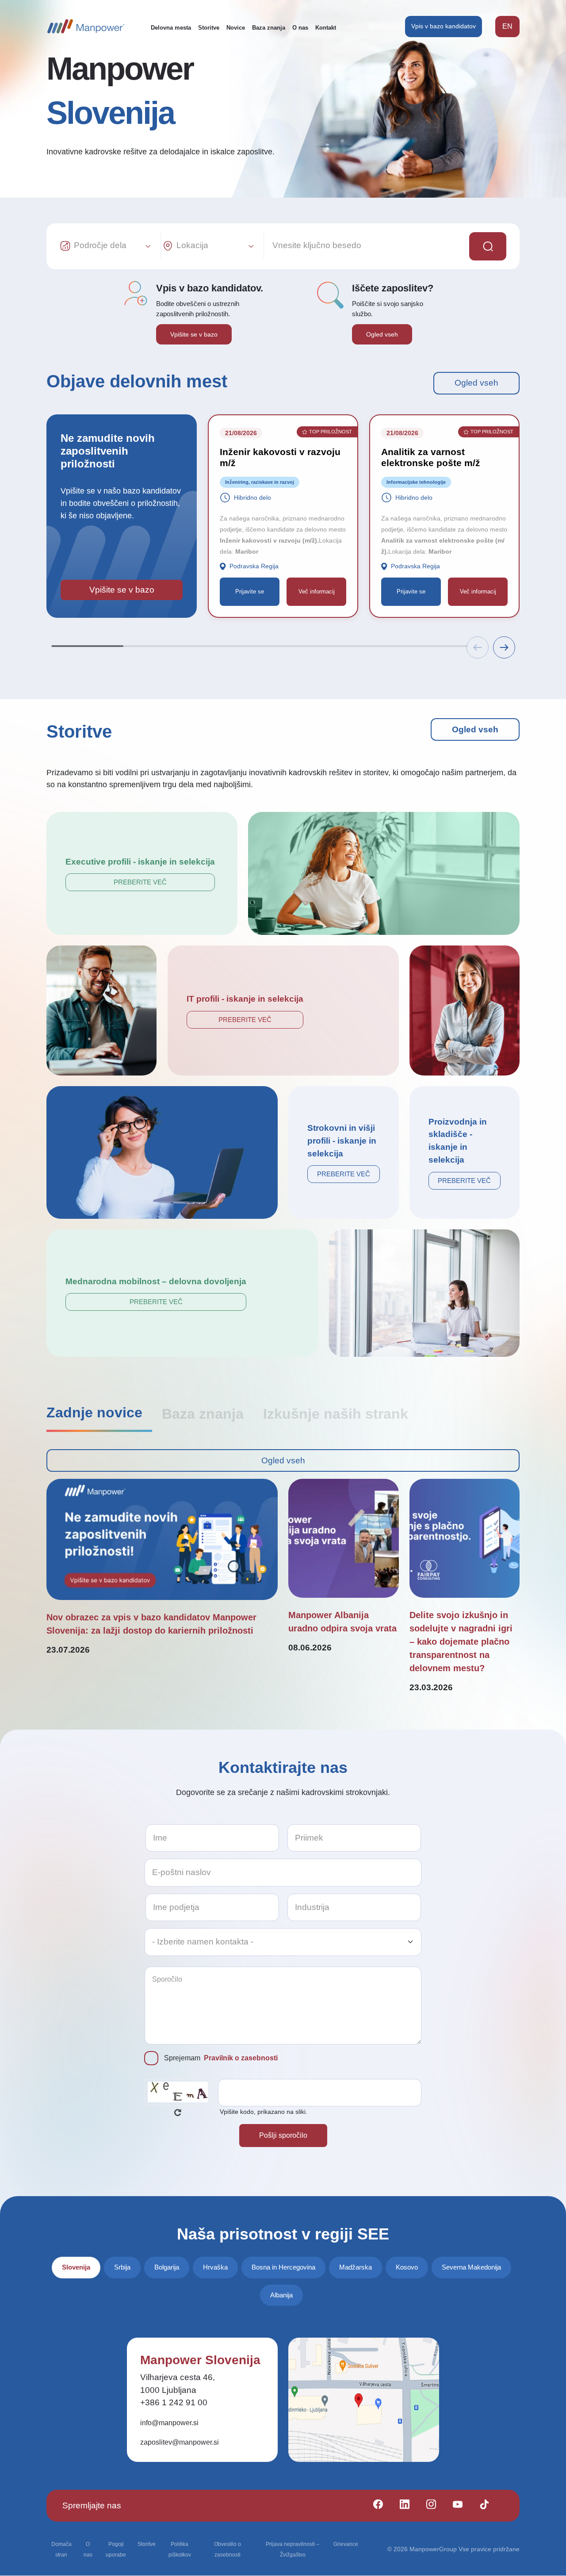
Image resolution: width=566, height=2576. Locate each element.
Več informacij (317, 591)
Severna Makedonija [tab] (471, 2267)
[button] (504, 647)
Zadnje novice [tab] (94, 1412)
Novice (236, 28)
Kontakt (326, 28)
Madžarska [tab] (356, 2267)
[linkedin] (401, 2506)
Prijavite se (250, 591)
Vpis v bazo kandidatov (444, 26)
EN (507, 26)
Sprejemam (221, 2058)
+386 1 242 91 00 (174, 2402)
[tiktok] (480, 2506)
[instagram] (427, 2506)
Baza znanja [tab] (203, 1414)
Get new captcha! (178, 2113)
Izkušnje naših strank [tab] (336, 1414)
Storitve (209, 28)
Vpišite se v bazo (194, 334)
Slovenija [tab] (76, 2267)
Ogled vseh (382, 334)
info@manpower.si (169, 2423)
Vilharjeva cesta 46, (178, 2377)
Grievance (346, 2544)
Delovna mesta (171, 28)
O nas (300, 28)
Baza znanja (269, 28)
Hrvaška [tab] (215, 2267)
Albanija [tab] (281, 2295)
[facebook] (374, 2506)
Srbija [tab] (122, 2267)
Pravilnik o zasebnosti (241, 2058)
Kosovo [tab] (407, 2267)
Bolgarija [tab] (167, 2267)
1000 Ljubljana (168, 2390)
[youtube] (454, 2506)
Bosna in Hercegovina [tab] (283, 2267)
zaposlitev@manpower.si (180, 2442)
